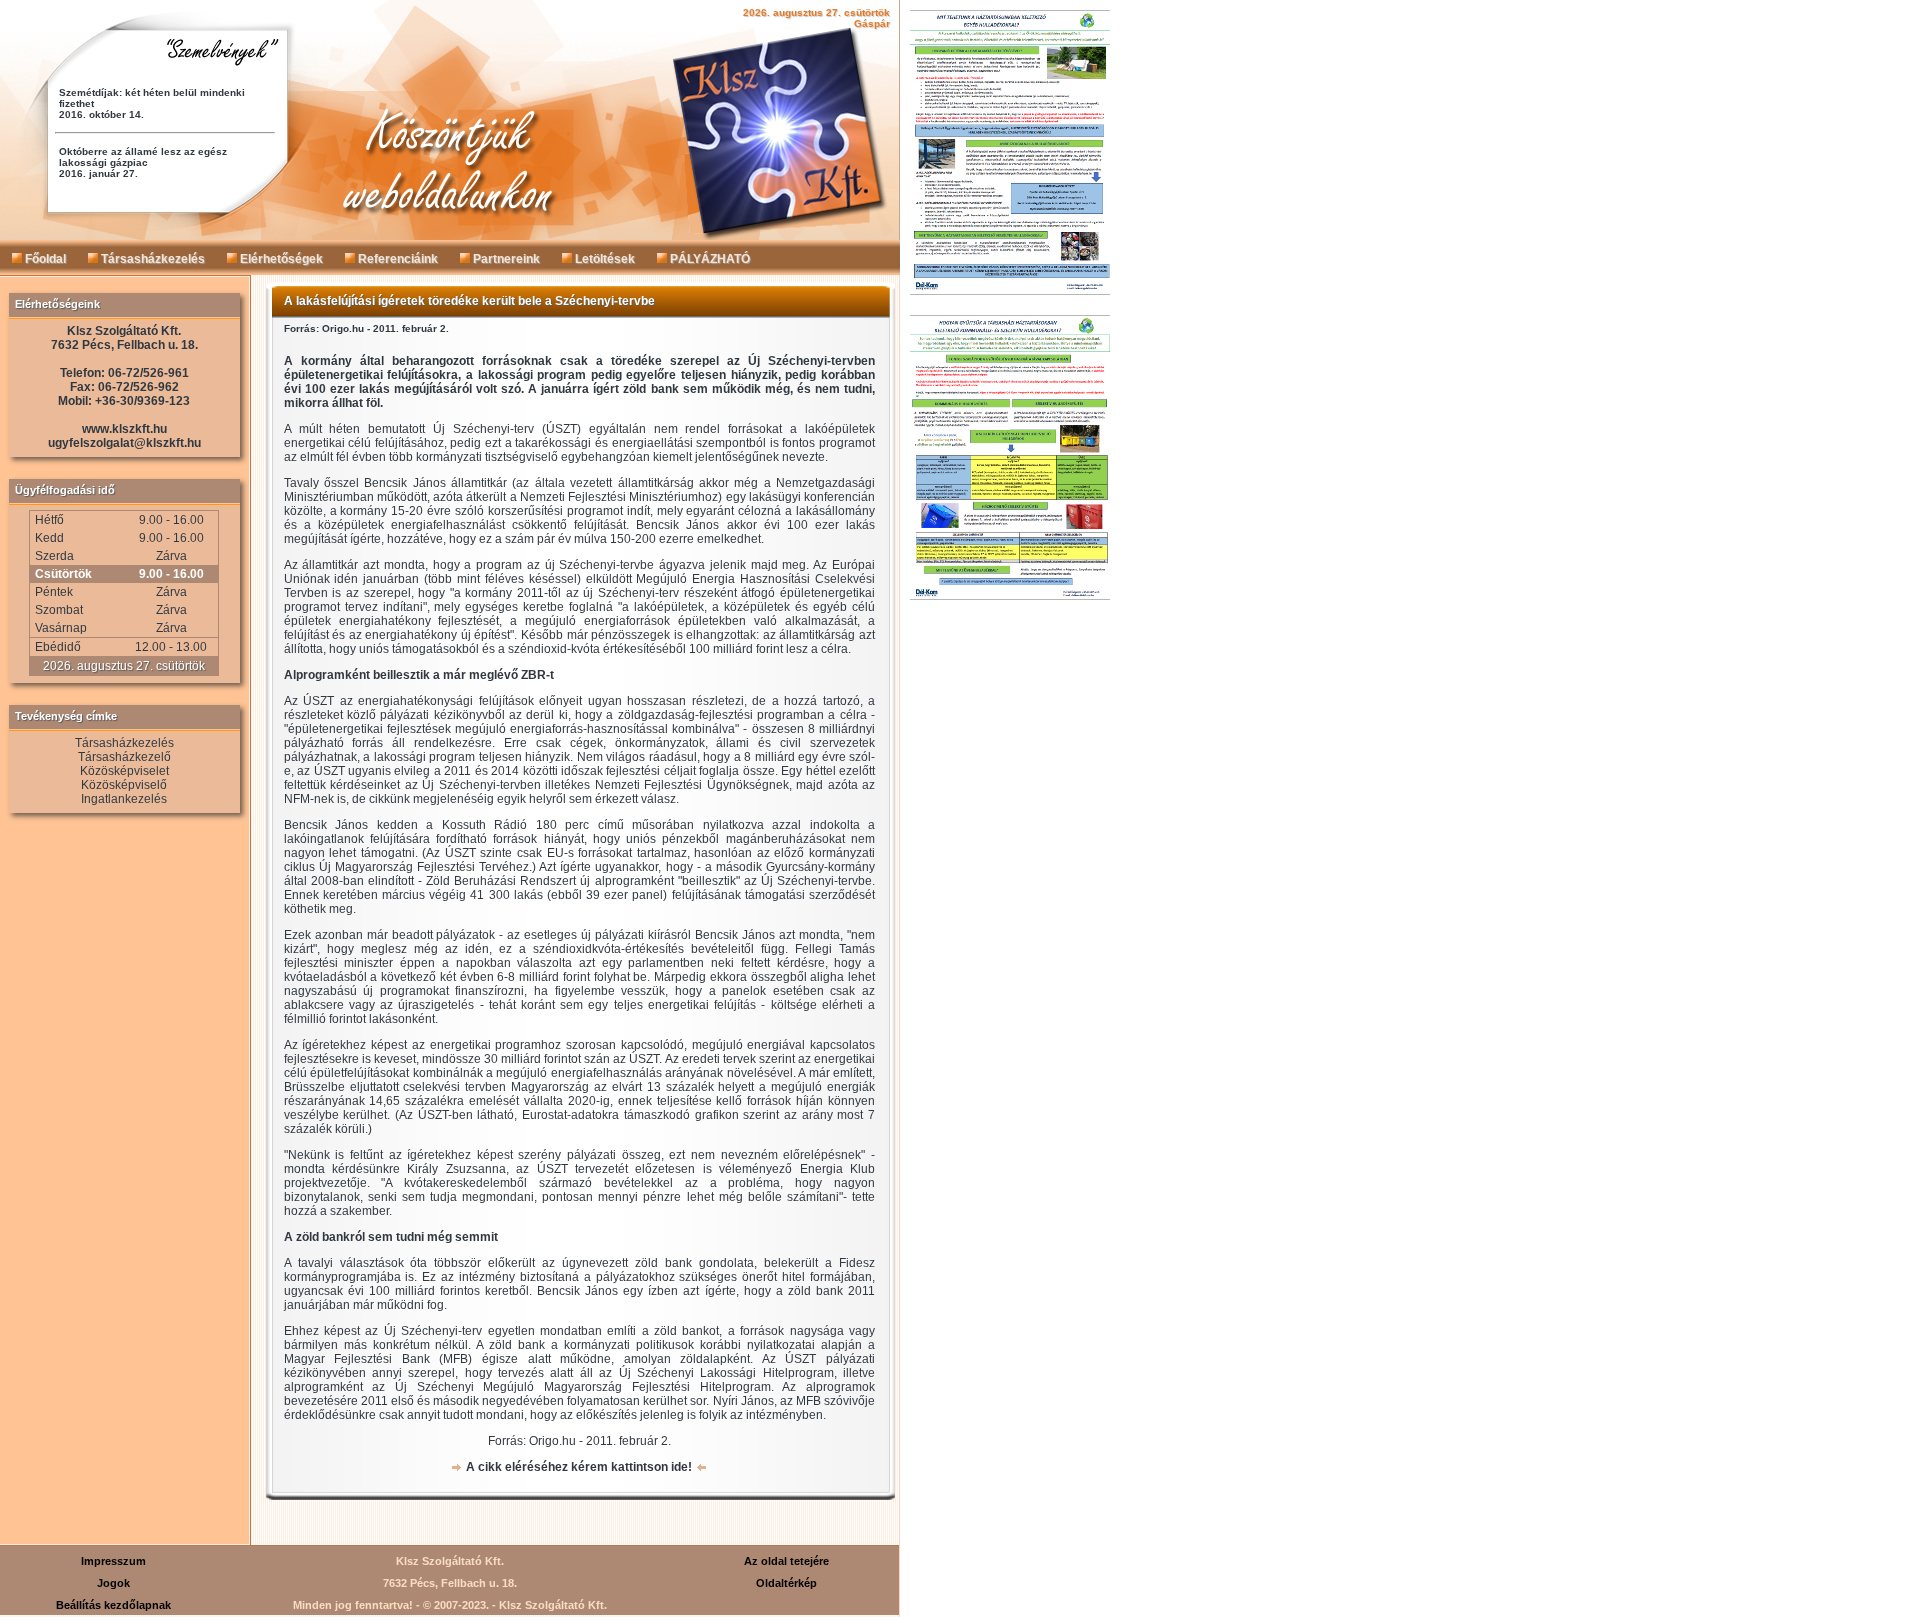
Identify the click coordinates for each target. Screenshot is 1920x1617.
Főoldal (44, 259)
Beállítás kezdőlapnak (113, 1605)
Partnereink (505, 259)
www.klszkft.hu (124, 429)
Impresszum (113, 1561)
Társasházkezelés (151, 259)
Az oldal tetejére (786, 1561)
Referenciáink (396, 259)
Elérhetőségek (280, 259)
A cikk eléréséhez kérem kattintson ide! (579, 1467)
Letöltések (603, 259)
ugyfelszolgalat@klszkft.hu (124, 443)
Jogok (113, 1583)
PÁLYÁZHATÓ (708, 259)
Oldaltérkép (786, 1583)
